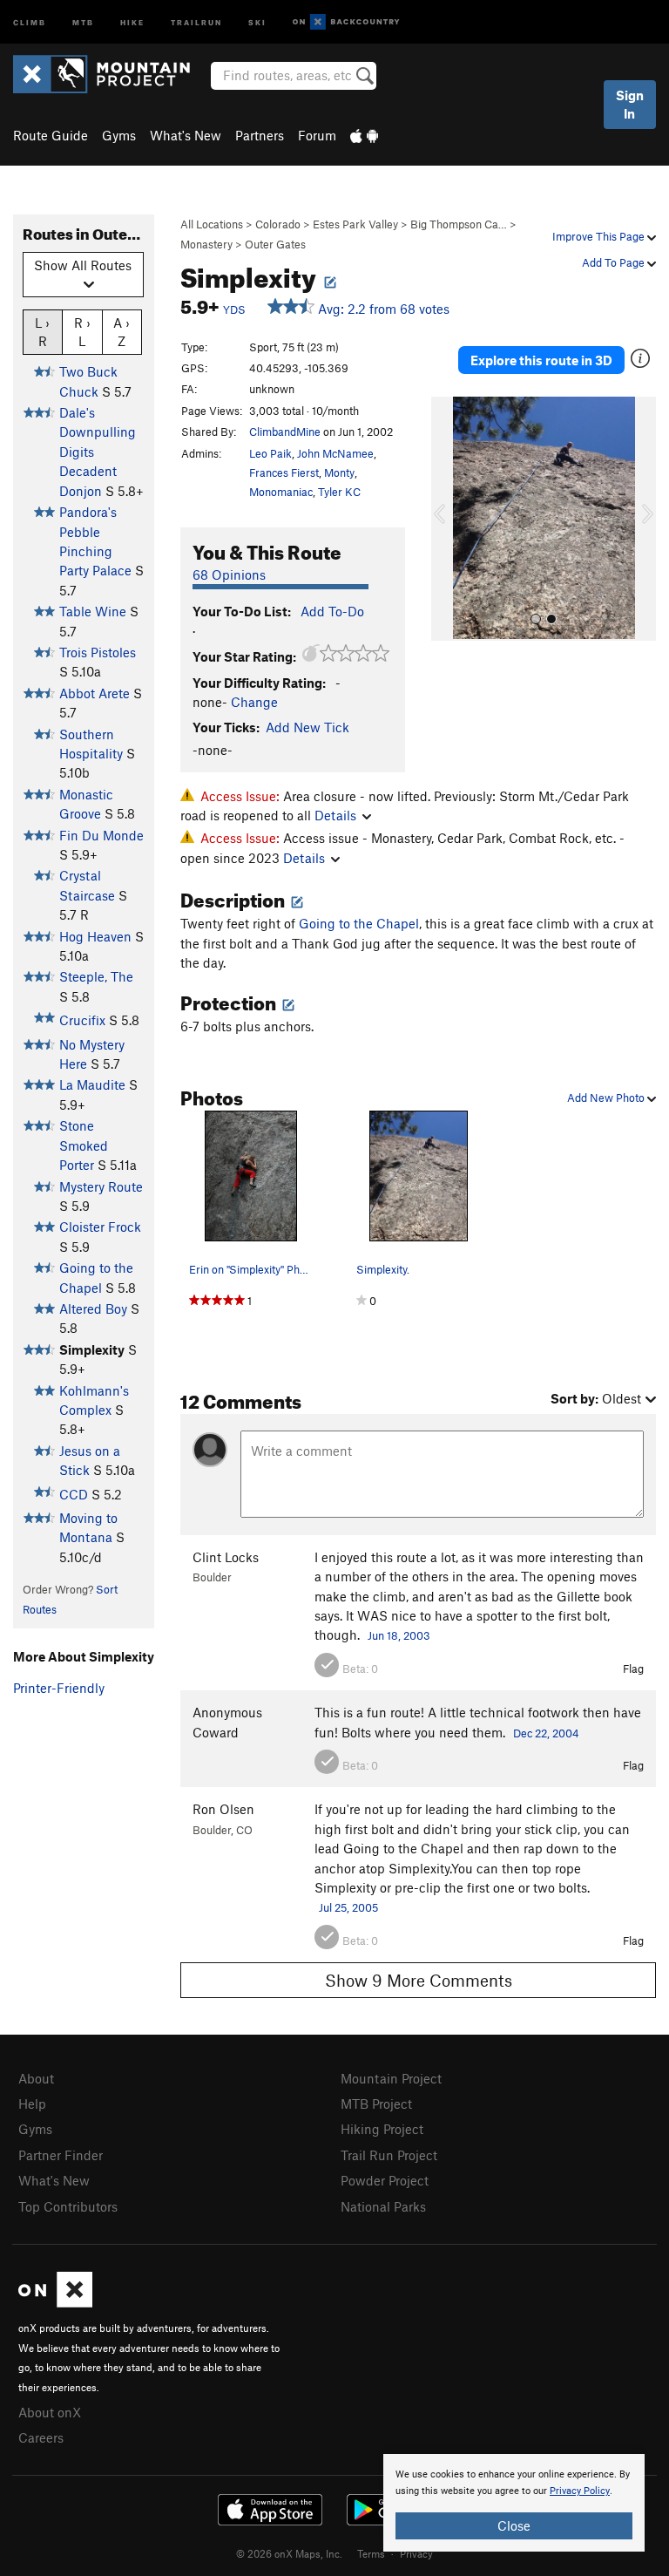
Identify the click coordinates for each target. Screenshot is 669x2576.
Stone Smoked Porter (84, 1145)
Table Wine (93, 611)
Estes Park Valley (355, 224)
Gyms (119, 135)
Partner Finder (61, 2155)
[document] (514, 2503)
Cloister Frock (100, 1227)
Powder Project (385, 2180)
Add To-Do (332, 611)
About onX (50, 2412)
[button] (449, 519)
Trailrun (196, 21)
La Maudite (92, 1084)
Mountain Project (391, 2078)
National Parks (383, 2206)
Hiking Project (382, 2129)
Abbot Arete (95, 693)
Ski (257, 21)
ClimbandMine (285, 432)
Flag (633, 1669)
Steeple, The (96, 976)
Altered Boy (93, 1308)
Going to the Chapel (359, 923)
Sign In (630, 104)
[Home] (110, 74)
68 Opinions (229, 574)
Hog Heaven (95, 936)
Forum (317, 135)
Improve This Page (600, 236)
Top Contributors (68, 2206)
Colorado (278, 224)
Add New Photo (607, 1098)
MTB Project (376, 2104)
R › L (82, 332)
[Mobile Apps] (364, 135)
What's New (186, 135)
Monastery (206, 244)
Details (335, 815)
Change (254, 702)
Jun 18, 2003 (399, 1635)
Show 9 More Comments (419, 1980)
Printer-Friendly (59, 1688)
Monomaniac (281, 492)
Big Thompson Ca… (459, 224)
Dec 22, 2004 (546, 1733)
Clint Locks (226, 1557)
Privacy (416, 2553)
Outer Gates (275, 244)
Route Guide (51, 135)
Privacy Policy (580, 2491)
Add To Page (615, 262)
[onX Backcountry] (346, 22)
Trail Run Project (389, 2155)
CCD (74, 1494)
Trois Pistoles (98, 652)
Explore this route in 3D (541, 360)
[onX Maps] (55, 2302)
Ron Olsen (223, 1809)
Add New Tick (307, 727)
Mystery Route (101, 1186)
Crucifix (82, 1020)
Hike (132, 21)
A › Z (122, 332)
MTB (83, 21)
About (36, 2078)
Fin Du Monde (101, 835)
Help (32, 2104)
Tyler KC (339, 492)
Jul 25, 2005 (348, 1907)
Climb (30, 21)
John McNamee (335, 453)
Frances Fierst (284, 472)
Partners (260, 135)
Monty (339, 472)
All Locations (212, 224)
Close (514, 2525)
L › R (42, 332)
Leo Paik (270, 453)
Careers (41, 2437)
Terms (371, 2553)
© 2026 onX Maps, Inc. (289, 2553)
